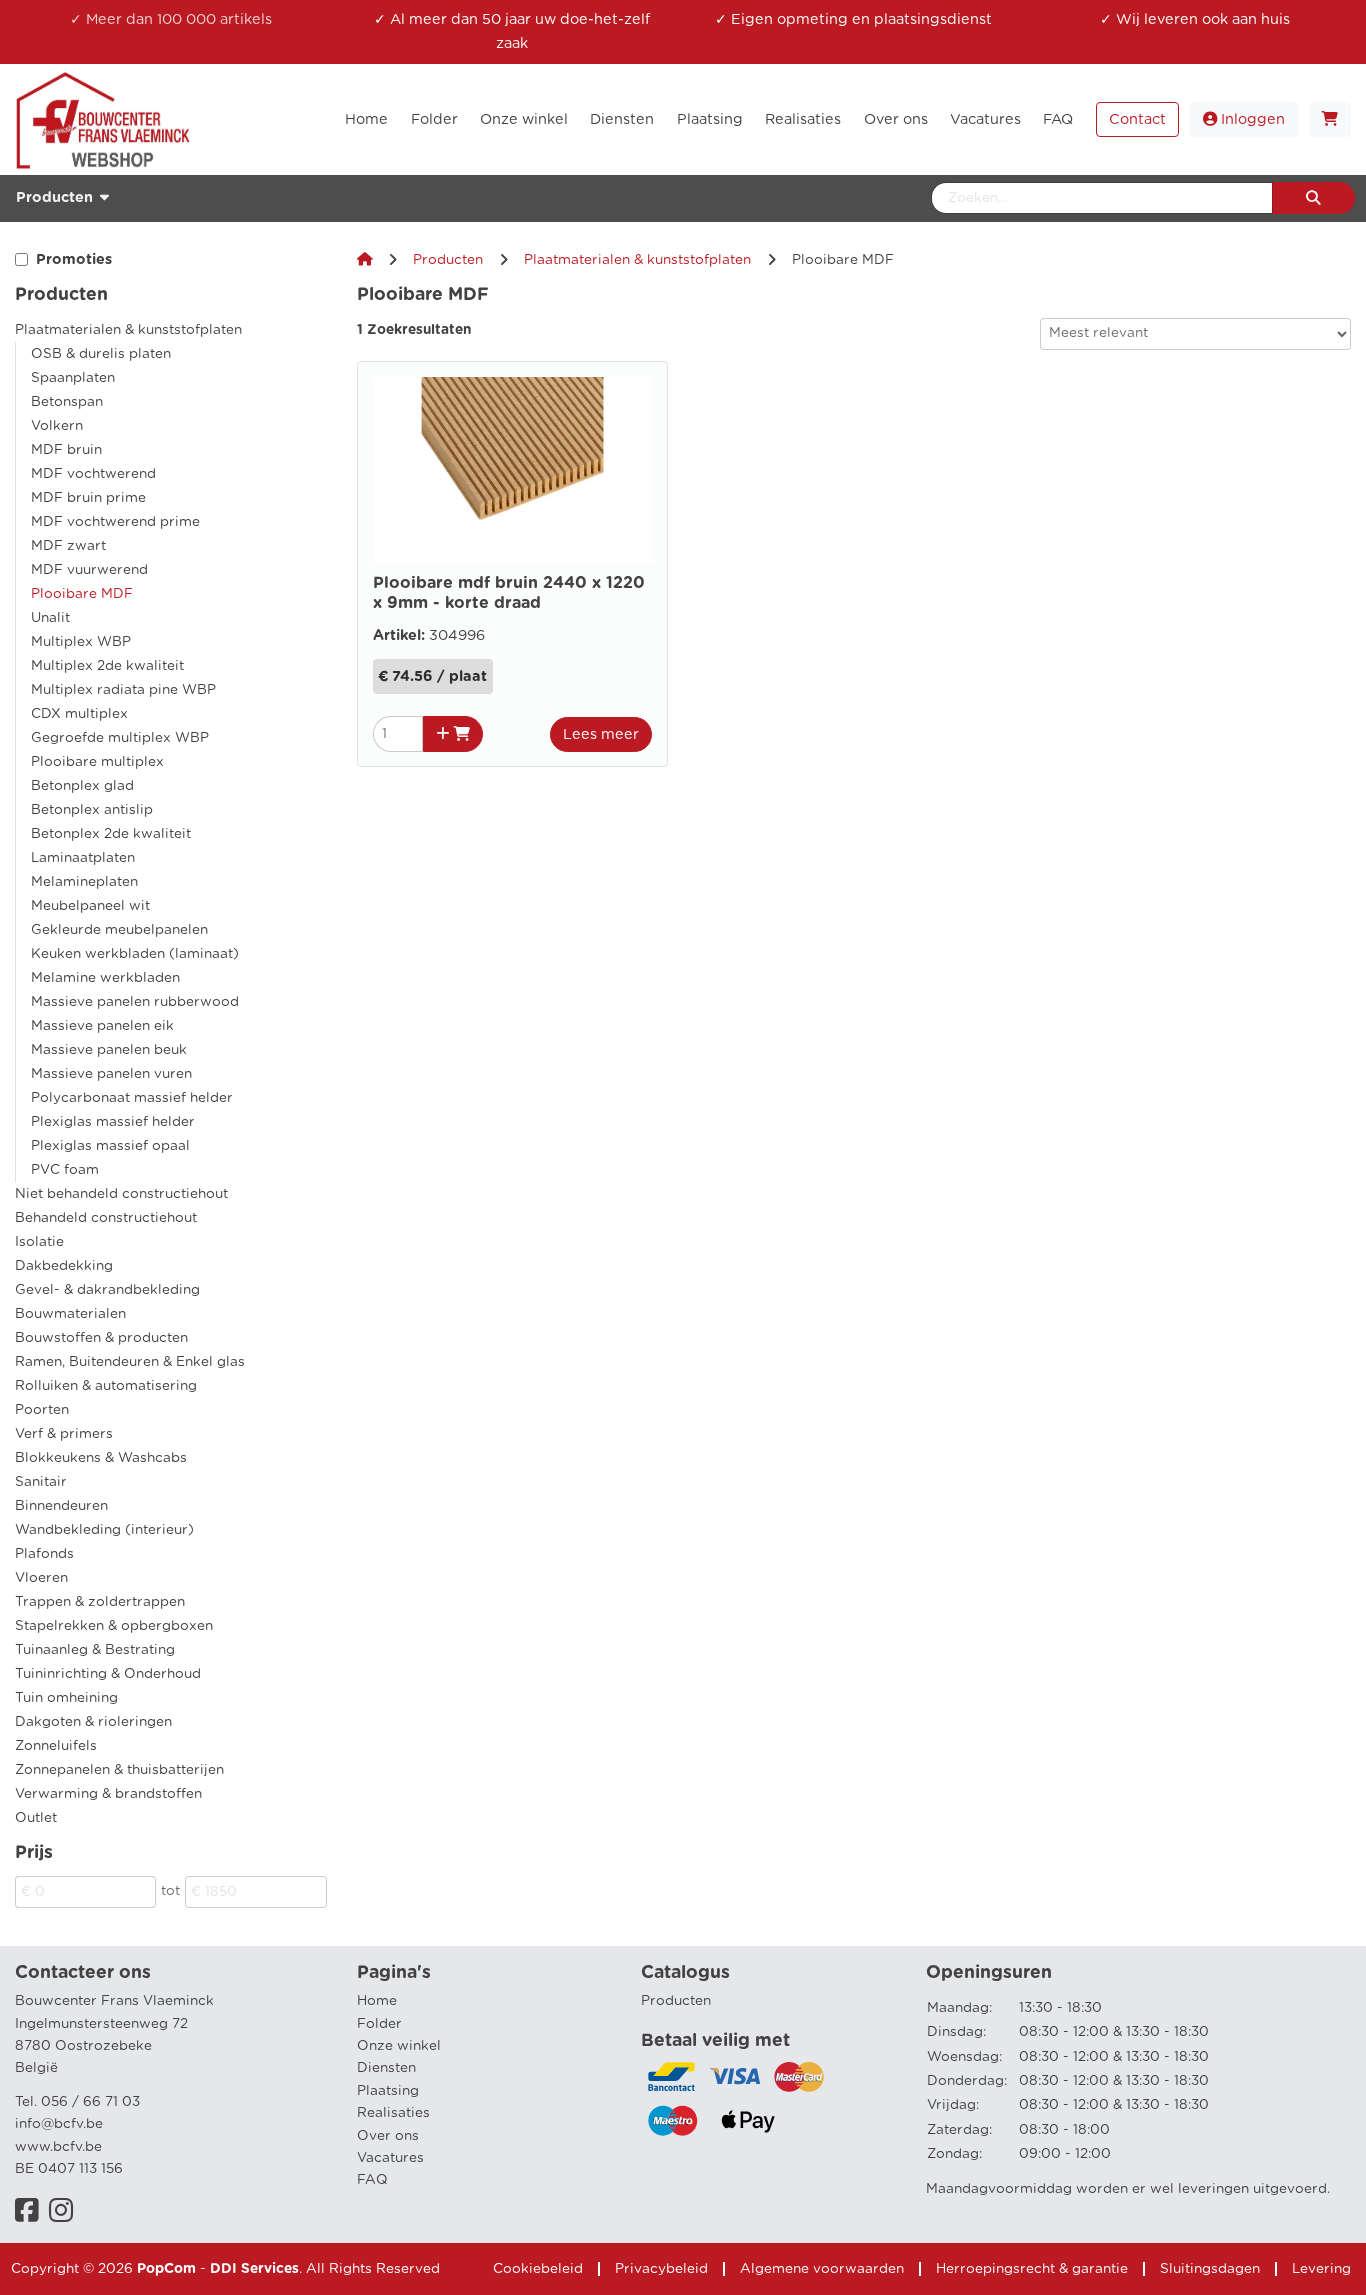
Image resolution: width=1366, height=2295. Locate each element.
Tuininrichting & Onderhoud (108, 1674)
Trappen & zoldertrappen (100, 1602)
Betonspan (67, 402)
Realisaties (393, 2113)
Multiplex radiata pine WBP (123, 690)
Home (377, 2001)
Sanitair (41, 1482)
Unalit (50, 618)
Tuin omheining (66, 1698)
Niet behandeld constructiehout (121, 1194)
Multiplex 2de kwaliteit (107, 666)
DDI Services (254, 2269)
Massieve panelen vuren (111, 1074)
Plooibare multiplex (97, 762)
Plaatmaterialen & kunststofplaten (128, 330)
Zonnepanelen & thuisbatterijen (119, 1770)
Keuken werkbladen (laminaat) (135, 954)
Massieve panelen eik (102, 1026)
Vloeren (41, 1578)
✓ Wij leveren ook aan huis (1195, 19)
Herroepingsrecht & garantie (1032, 2269)
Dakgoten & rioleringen (93, 1722)
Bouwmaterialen (70, 1314)
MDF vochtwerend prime (115, 522)
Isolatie (39, 1242)
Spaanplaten (73, 378)
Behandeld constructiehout (106, 1218)
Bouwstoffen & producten (101, 1338)
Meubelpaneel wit (90, 906)
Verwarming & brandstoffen (108, 1794)
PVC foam (65, 1170)
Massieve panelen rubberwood (135, 1002)
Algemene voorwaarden (822, 2269)
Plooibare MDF (82, 594)
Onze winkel (399, 2046)
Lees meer (601, 734)
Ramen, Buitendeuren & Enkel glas (130, 1362)
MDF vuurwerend (89, 570)
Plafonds (44, 1554)
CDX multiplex (79, 714)
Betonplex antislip (92, 810)
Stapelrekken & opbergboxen (114, 1626)
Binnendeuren (61, 1506)
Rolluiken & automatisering (106, 1386)
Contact (1137, 119)
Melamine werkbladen (105, 978)
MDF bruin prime (88, 498)
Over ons (388, 2136)
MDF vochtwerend (93, 474)
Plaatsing (388, 2091)
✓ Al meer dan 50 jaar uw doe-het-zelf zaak (512, 31)
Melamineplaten (84, 882)
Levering (1321, 2269)
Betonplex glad (82, 786)
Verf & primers (64, 1434)
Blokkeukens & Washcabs (101, 1458)
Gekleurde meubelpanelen (119, 930)
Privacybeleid (661, 2269)
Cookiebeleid (538, 2269)
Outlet (36, 1818)
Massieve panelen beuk (109, 1050)
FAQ (372, 2180)
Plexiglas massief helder (113, 1122)
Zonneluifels (56, 1746)
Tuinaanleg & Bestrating (95, 1650)
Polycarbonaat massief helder (132, 1098)
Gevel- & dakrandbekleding (107, 1290)
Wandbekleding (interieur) (104, 1530)
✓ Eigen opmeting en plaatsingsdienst (853, 19)
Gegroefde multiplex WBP (120, 738)
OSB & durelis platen (101, 354)
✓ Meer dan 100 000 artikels (171, 19)
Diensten (386, 2068)
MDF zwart (68, 546)
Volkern (57, 426)
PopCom (166, 2269)
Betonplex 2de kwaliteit (111, 834)
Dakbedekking (64, 1266)
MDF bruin (66, 450)
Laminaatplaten (83, 858)
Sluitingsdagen (1210, 2269)
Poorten (42, 1410)
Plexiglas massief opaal (110, 1146)
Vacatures (390, 2158)
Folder (379, 2024)
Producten (448, 260)
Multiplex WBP (81, 642)
